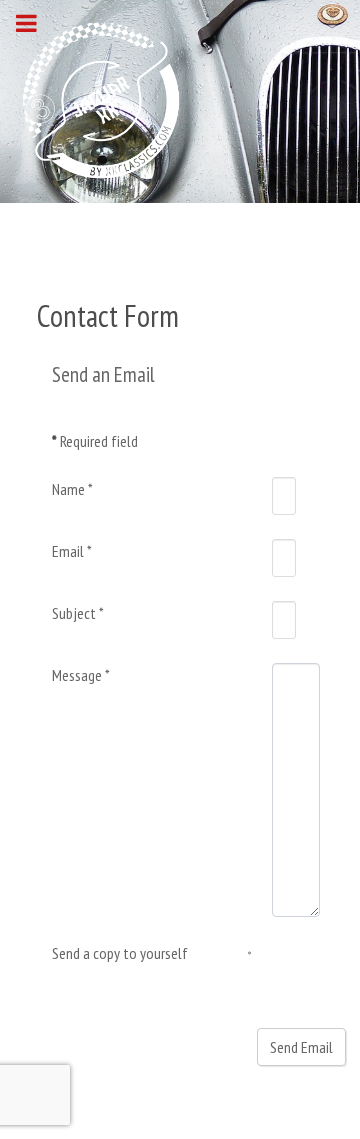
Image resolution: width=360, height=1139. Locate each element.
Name (72, 489)
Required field (95, 441)
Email (72, 551)
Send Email (301, 1047)
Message (81, 675)
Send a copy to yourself (120, 953)
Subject (78, 613)
